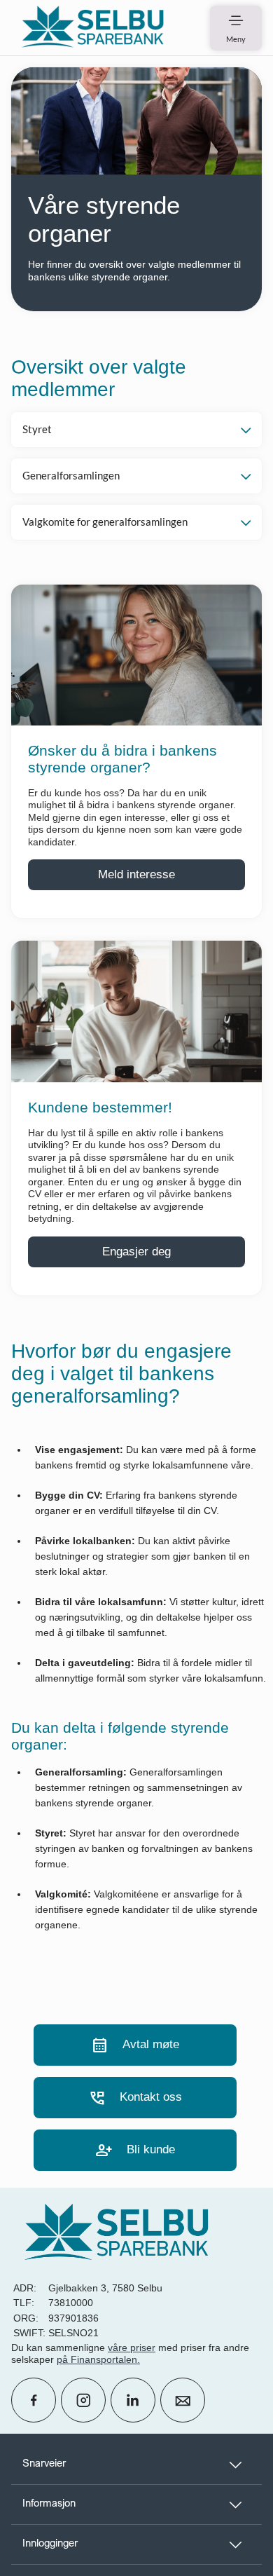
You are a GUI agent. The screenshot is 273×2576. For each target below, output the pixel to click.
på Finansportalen (97, 2359)
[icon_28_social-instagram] (83, 2400)
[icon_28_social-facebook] (34, 2400)
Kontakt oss (135, 2098)
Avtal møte (135, 2045)
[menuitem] (92, 28)
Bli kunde (135, 2150)
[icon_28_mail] (183, 2400)
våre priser (132, 2347)
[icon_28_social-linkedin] (133, 2400)
